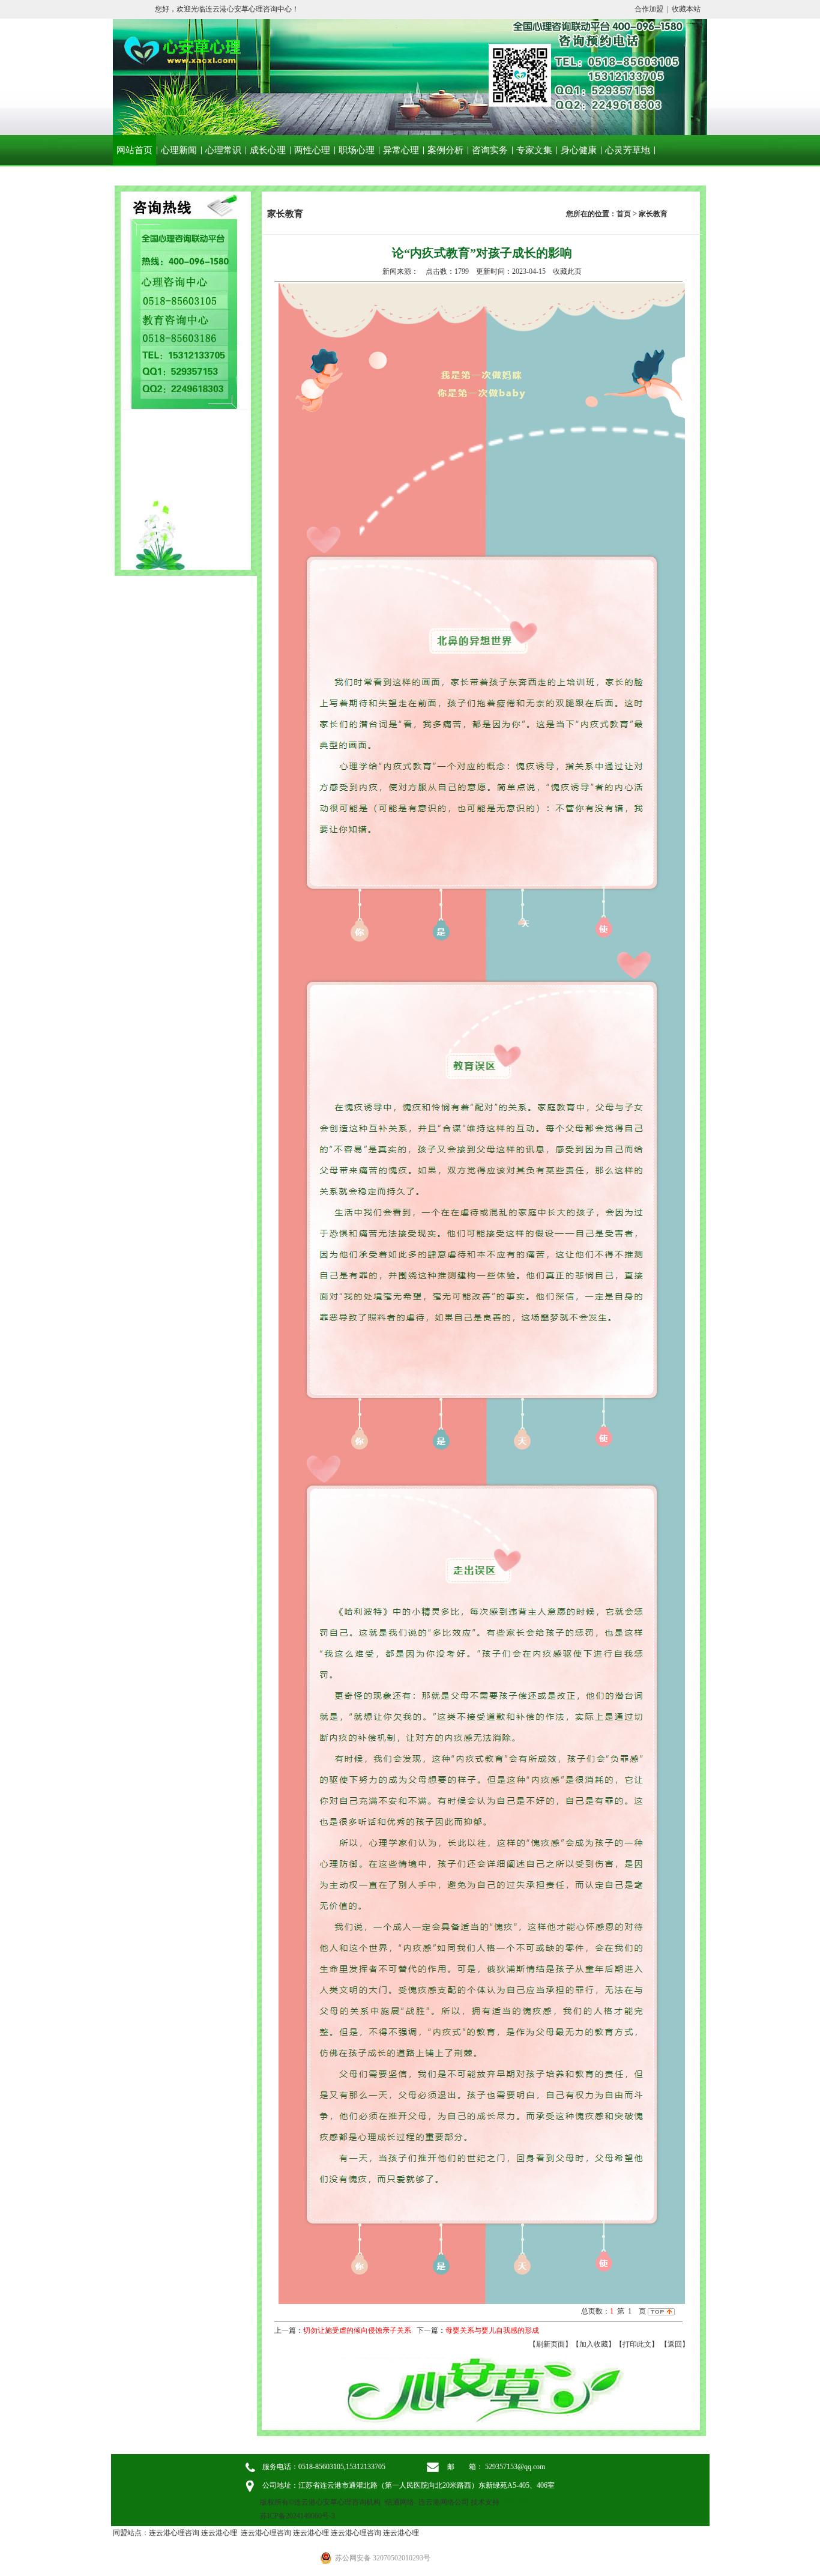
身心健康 (579, 150)
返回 (675, 2344)
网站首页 (134, 150)
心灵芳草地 (628, 150)
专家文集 (534, 150)
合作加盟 (649, 9)
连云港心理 (219, 2533)
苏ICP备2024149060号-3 (297, 2516)
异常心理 (401, 150)
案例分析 (445, 150)
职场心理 (357, 150)
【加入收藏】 (594, 2344)
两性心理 (312, 150)
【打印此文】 (637, 2344)
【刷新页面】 (550, 2344)
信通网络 (400, 2502)
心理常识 (223, 150)
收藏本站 (686, 9)
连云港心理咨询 (174, 2533)
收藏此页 (567, 271)
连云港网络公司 (444, 2502)
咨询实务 (490, 150)
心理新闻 (179, 150)
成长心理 (268, 150)
